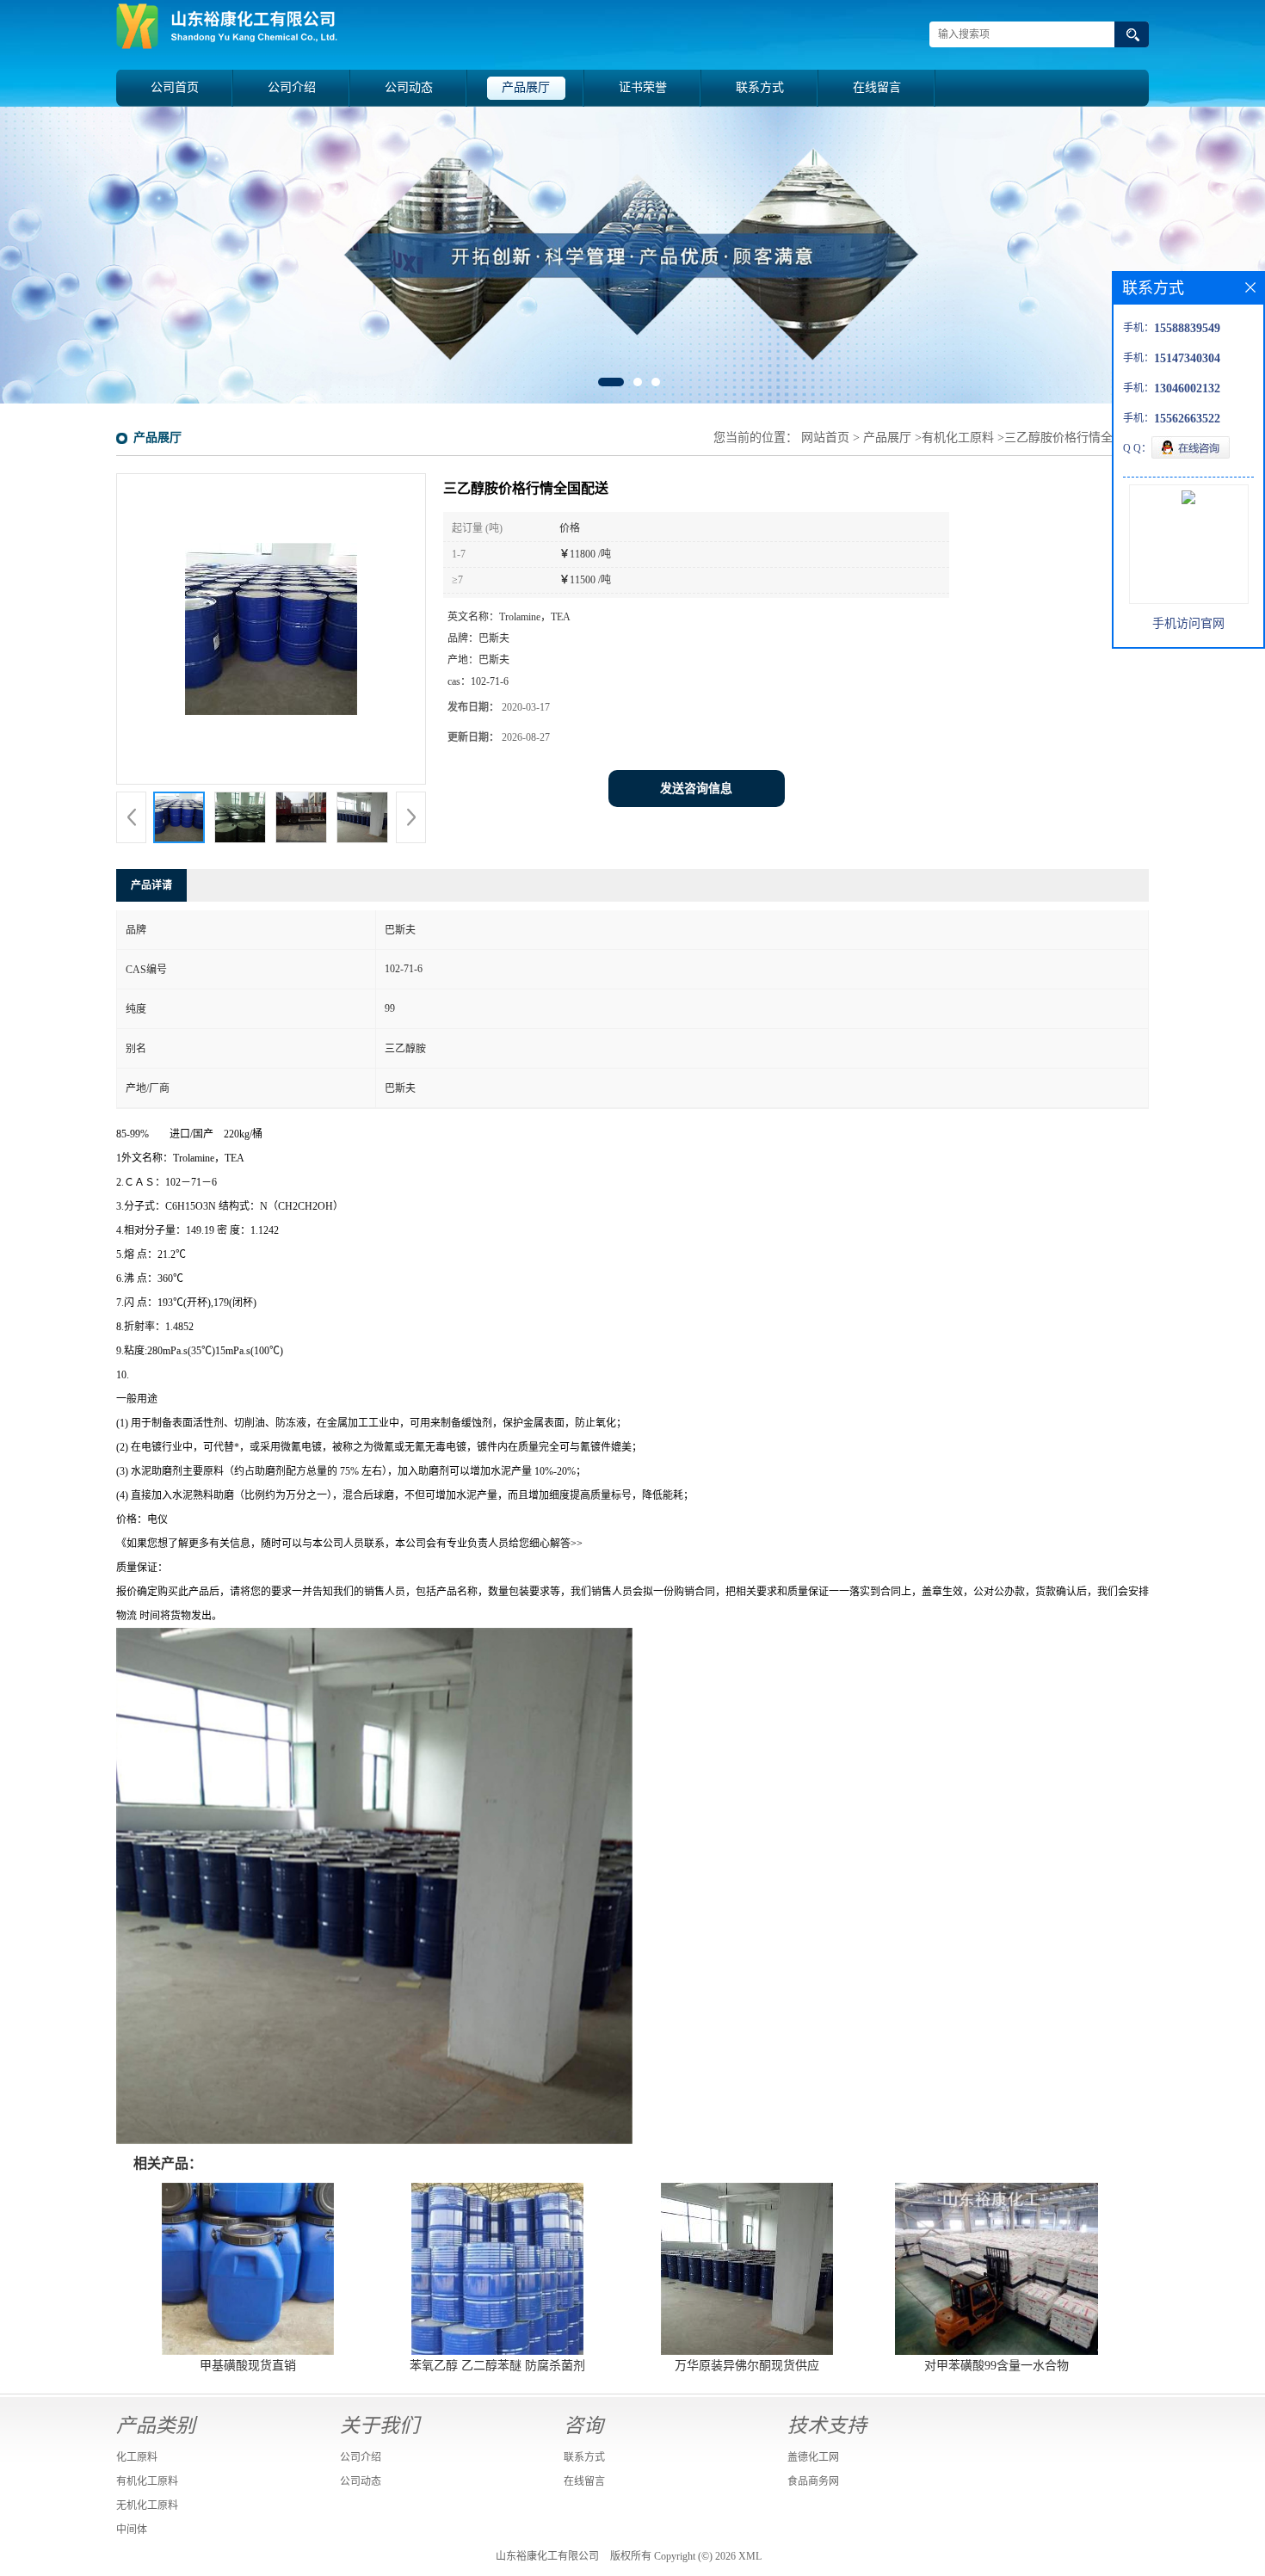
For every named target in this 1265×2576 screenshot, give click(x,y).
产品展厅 (526, 87)
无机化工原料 (147, 2505)
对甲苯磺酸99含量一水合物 (997, 2366)
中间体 (132, 2530)
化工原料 (137, 2457)
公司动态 (409, 87)
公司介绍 (292, 87)
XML (750, 2556)
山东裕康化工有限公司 (547, 2556)
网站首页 (825, 438)
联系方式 (760, 87)
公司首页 (175, 87)
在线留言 (877, 87)
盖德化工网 (813, 2457)
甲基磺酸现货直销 (248, 2366)
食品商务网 (813, 2481)
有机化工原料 (958, 438)
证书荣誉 (643, 87)
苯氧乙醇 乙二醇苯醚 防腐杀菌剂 (497, 2366)
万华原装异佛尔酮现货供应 (747, 2366)
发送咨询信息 (696, 789)
